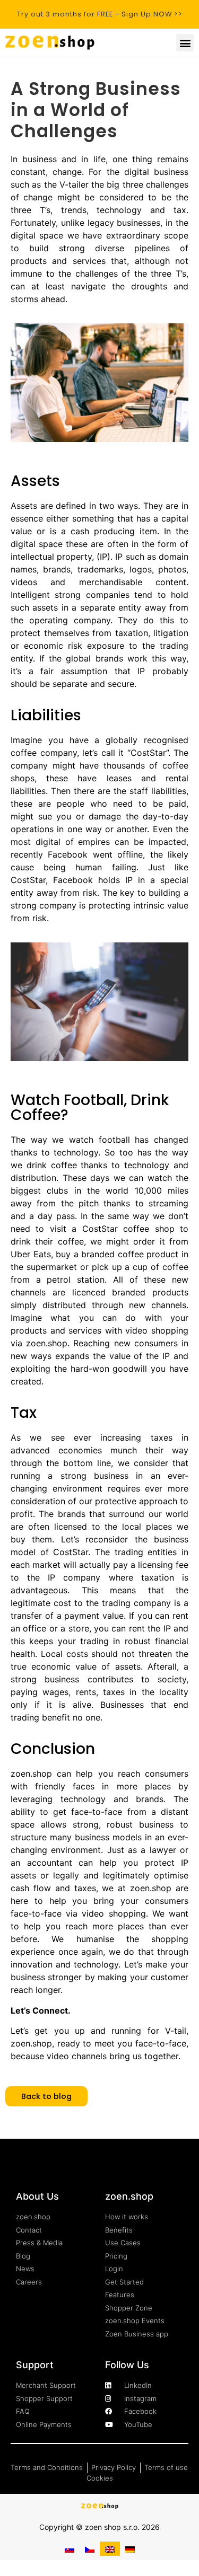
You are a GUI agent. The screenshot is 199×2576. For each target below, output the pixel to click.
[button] (185, 43)
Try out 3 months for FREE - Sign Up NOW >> (100, 14)
